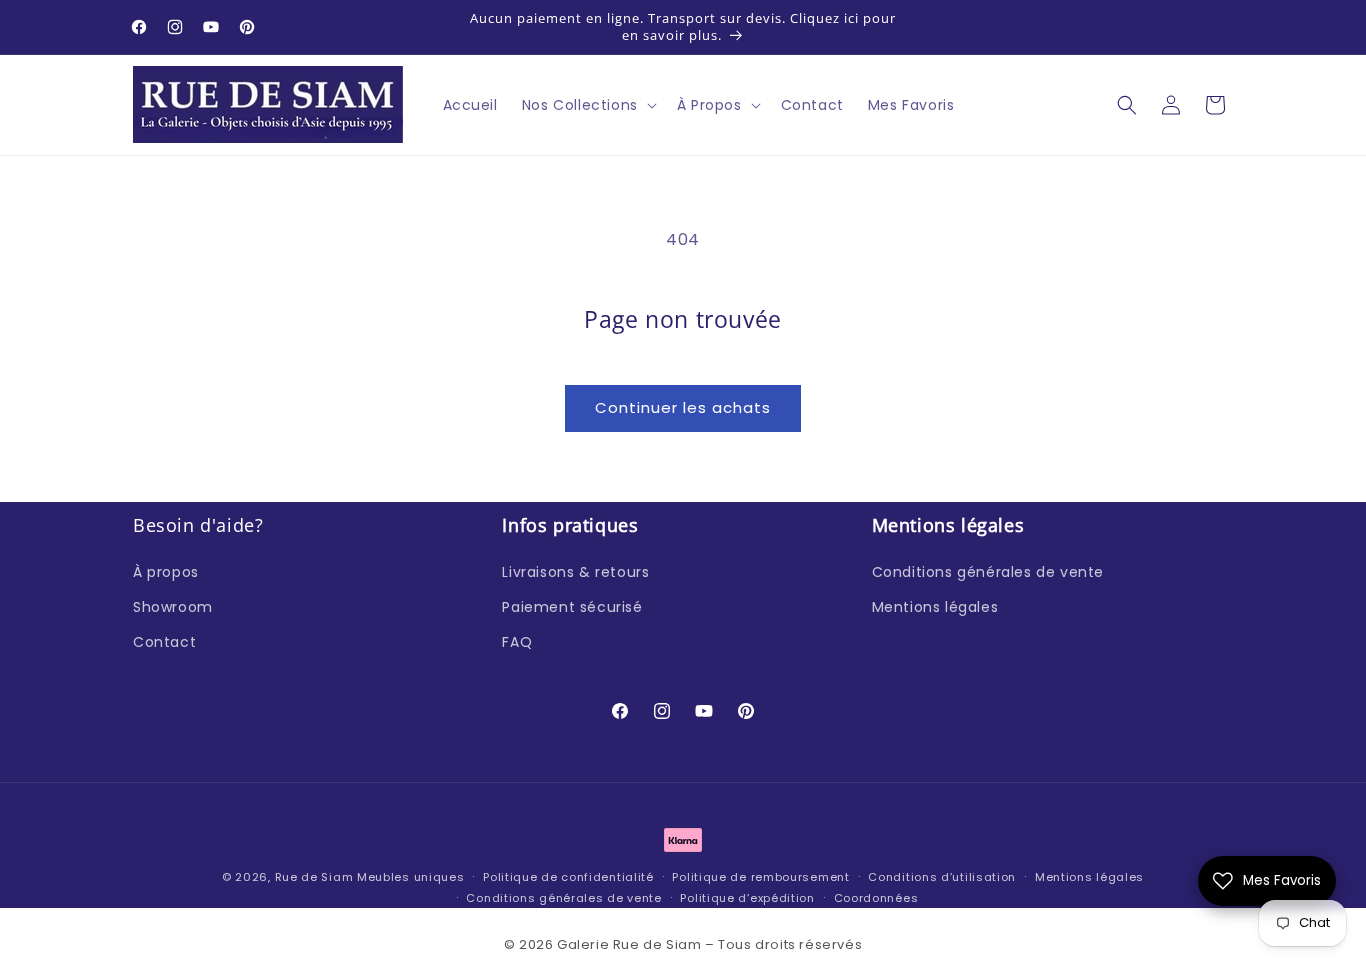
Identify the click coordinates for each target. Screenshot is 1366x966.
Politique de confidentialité (568, 877)
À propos (166, 571)
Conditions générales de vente (988, 571)
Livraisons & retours (575, 571)
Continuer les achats (683, 407)
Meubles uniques (411, 877)
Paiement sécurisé (572, 606)
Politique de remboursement (760, 877)
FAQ (517, 642)
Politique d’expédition (747, 897)
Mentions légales (935, 606)
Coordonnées (876, 897)
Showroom (173, 606)
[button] (587, 105)
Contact (164, 642)
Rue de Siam (314, 877)
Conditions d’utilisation (942, 877)
